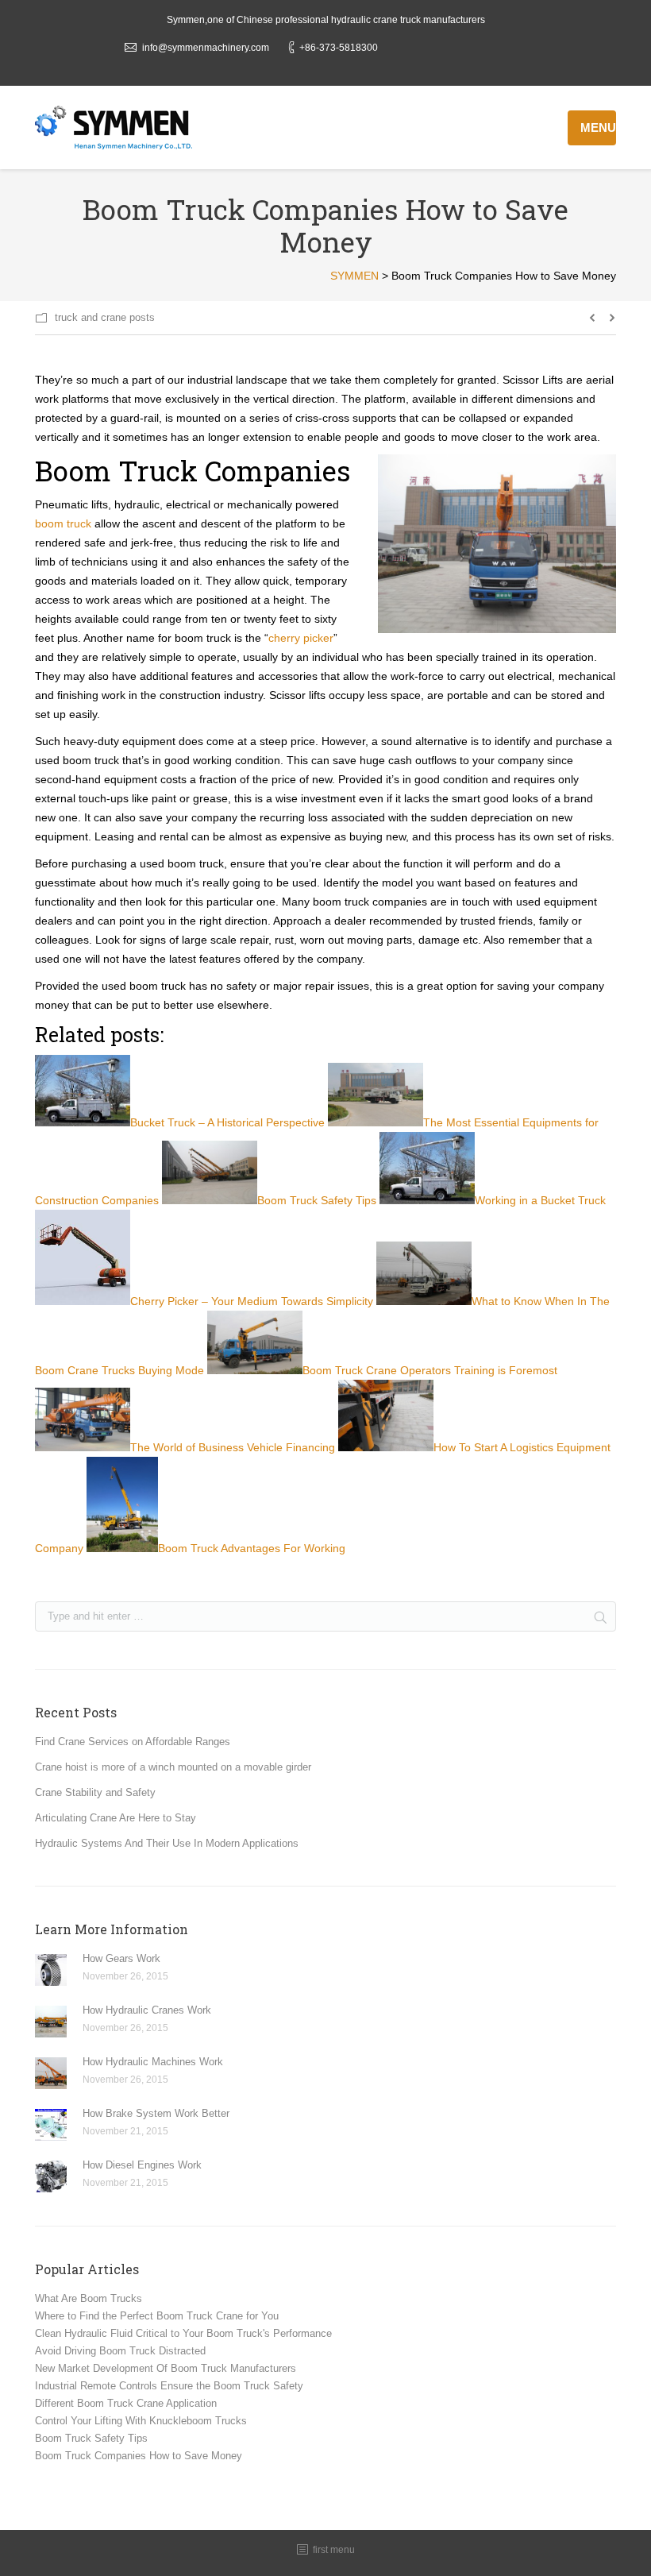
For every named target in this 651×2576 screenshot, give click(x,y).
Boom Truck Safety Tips (91, 2438)
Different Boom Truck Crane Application (126, 2403)
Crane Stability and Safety (95, 1792)
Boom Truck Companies (193, 470)
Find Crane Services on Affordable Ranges (133, 1742)
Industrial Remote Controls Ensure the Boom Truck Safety (169, 2386)
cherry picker (301, 638)
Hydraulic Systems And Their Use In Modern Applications (167, 1843)
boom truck (63, 523)
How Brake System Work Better (156, 2113)
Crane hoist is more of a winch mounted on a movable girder (173, 1767)
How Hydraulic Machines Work (153, 2062)
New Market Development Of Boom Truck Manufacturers (166, 2368)
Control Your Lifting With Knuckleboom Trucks (141, 2421)
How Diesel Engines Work (142, 2165)
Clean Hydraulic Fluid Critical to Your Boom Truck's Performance (183, 2333)
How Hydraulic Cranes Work (147, 2010)
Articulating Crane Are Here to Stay (116, 1818)
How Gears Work (121, 1958)
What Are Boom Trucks (89, 2298)
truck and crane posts (105, 317)
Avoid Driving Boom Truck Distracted (120, 2351)
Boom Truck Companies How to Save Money (139, 2456)
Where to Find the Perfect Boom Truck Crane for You (157, 2316)
